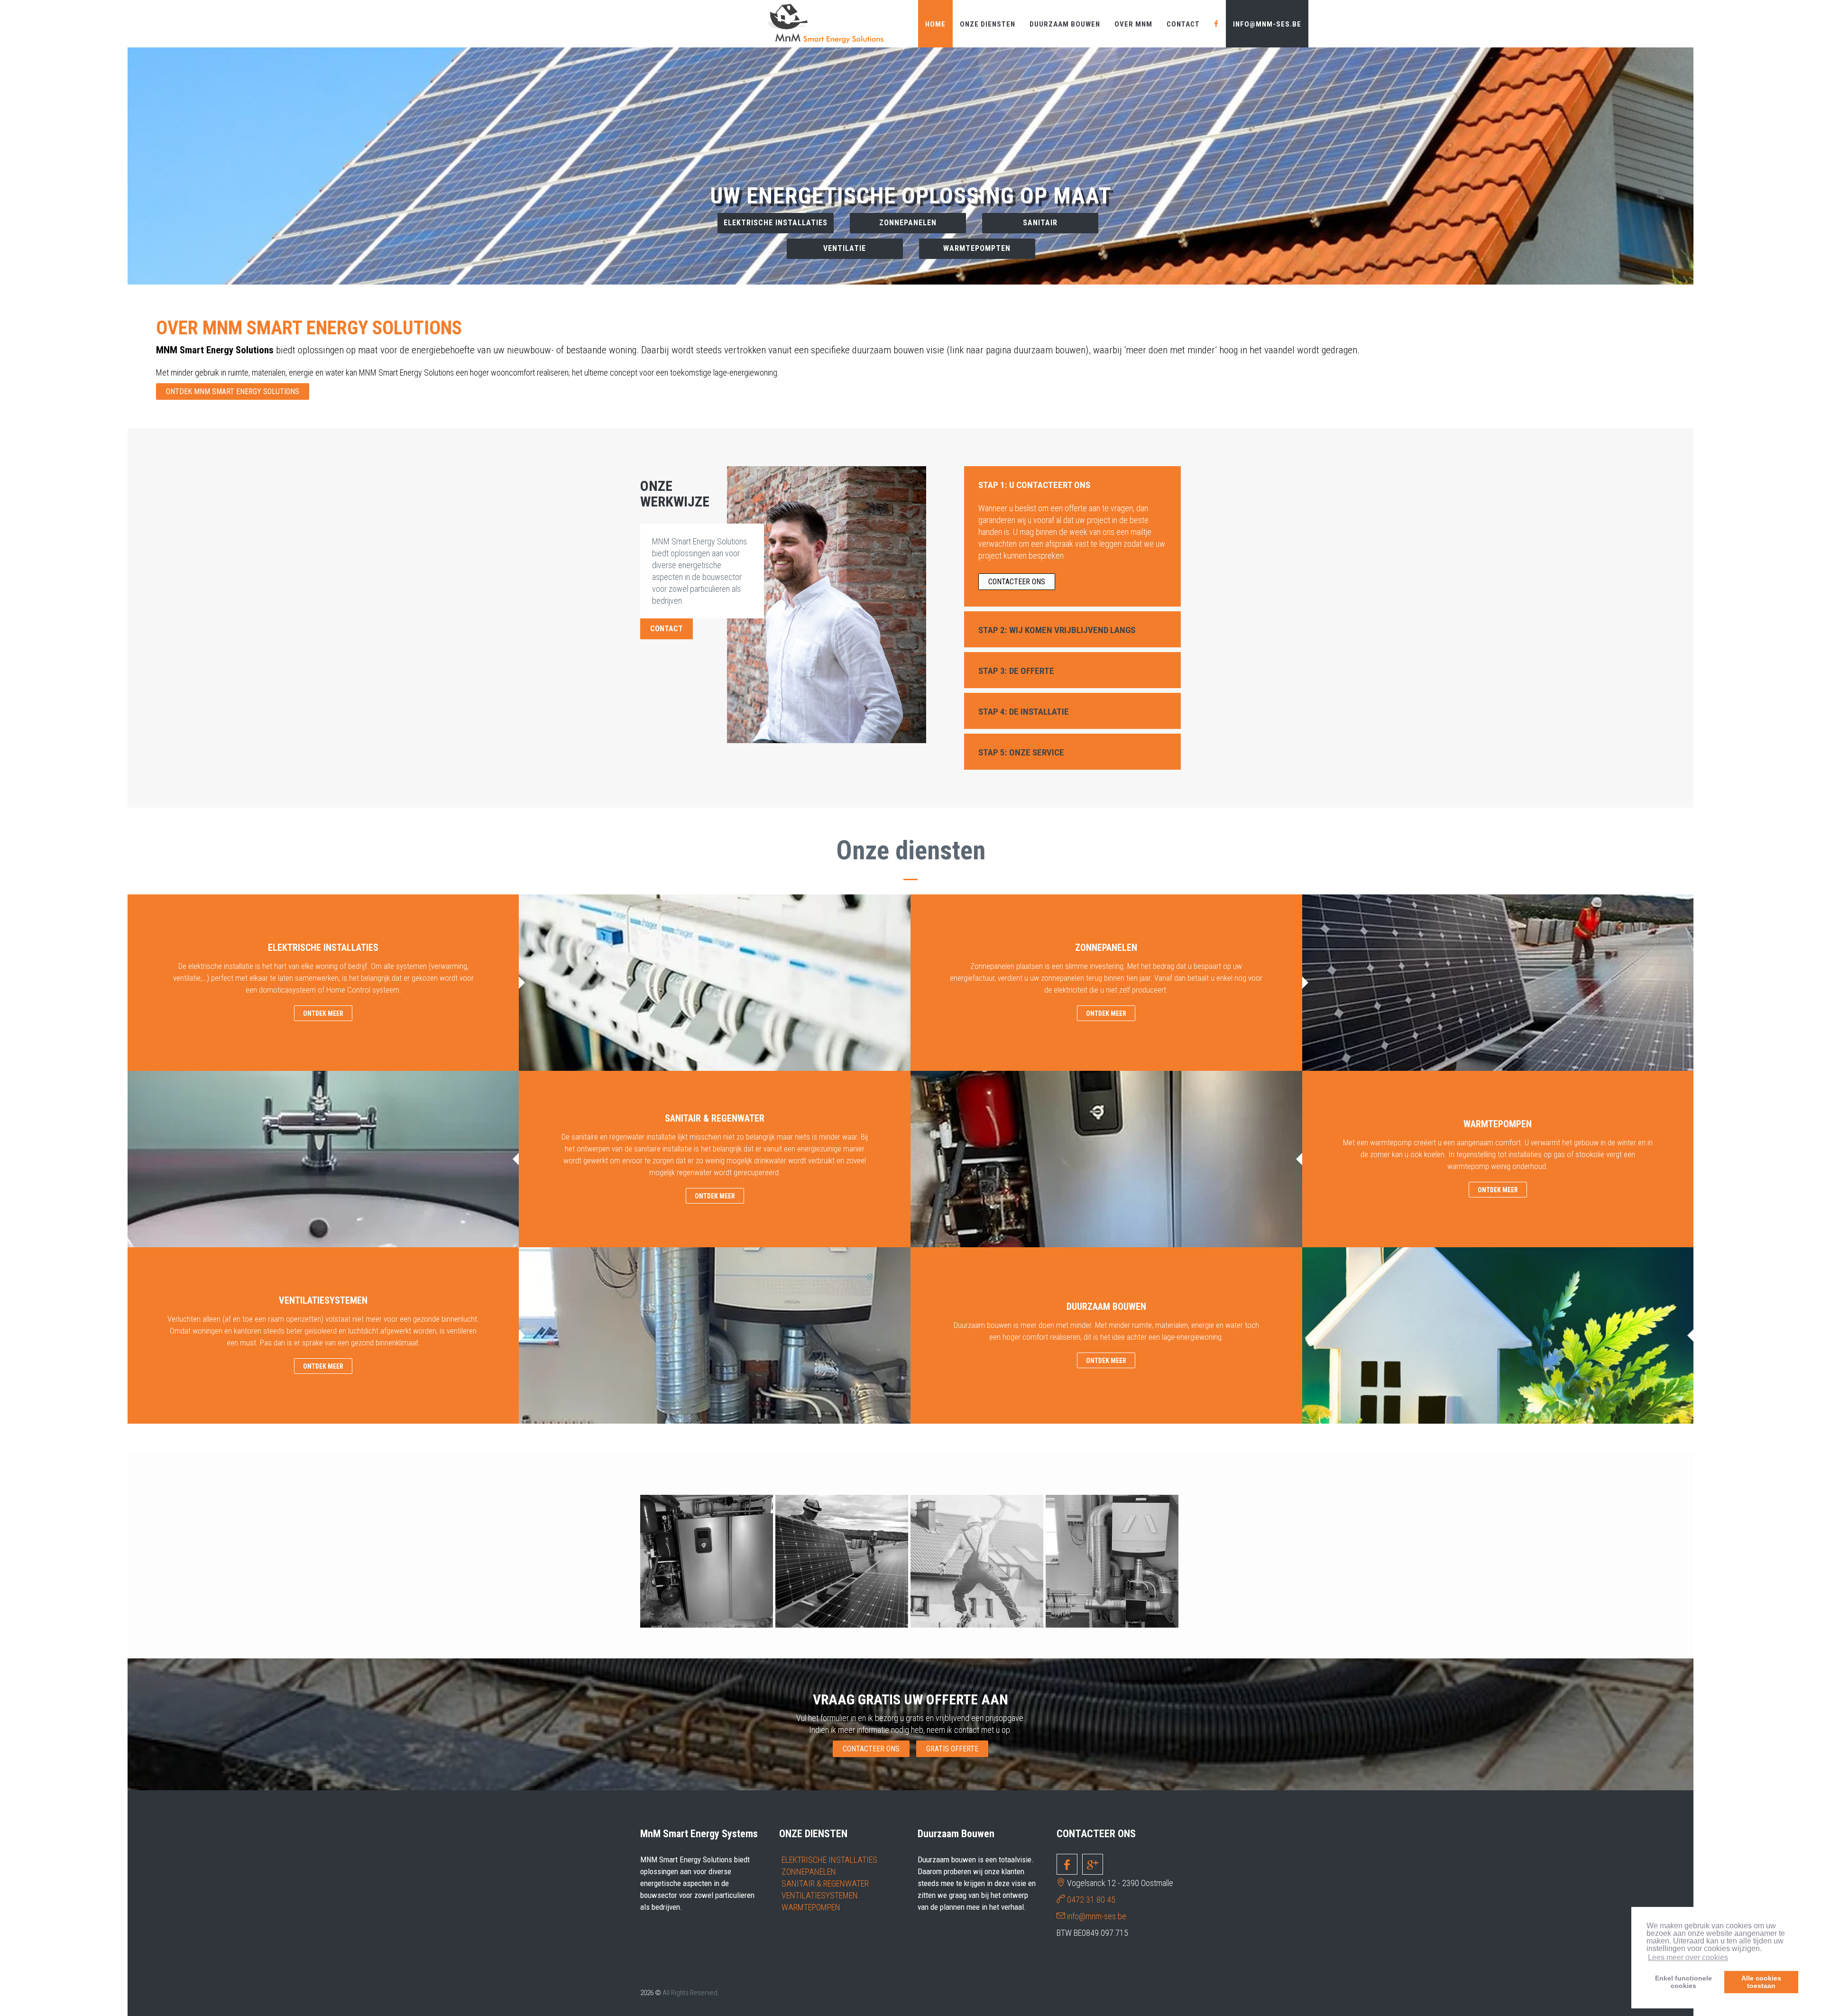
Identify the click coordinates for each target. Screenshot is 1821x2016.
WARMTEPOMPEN (811, 1907)
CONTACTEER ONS (911, 235)
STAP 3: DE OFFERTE (1016, 671)
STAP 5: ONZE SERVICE (1021, 752)
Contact (1183, 24)
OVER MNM (1133, 24)
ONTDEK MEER (323, 1013)
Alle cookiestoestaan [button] (1761, 1982)
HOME (935, 24)
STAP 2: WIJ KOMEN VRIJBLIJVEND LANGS (1057, 630)
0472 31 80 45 (1091, 1900)
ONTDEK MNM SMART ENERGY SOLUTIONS (233, 391)
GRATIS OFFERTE (952, 1749)
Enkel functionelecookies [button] (1683, 1982)
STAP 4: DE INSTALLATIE (1024, 712)
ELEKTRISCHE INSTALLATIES (829, 1860)
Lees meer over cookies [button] (1688, 1957)
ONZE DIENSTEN (988, 24)
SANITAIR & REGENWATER (825, 1883)
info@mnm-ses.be (1267, 24)
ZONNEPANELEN (809, 1872)
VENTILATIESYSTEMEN (820, 1895)
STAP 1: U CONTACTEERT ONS (1034, 485)
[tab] (1073, 484)
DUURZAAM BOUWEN (1065, 24)
